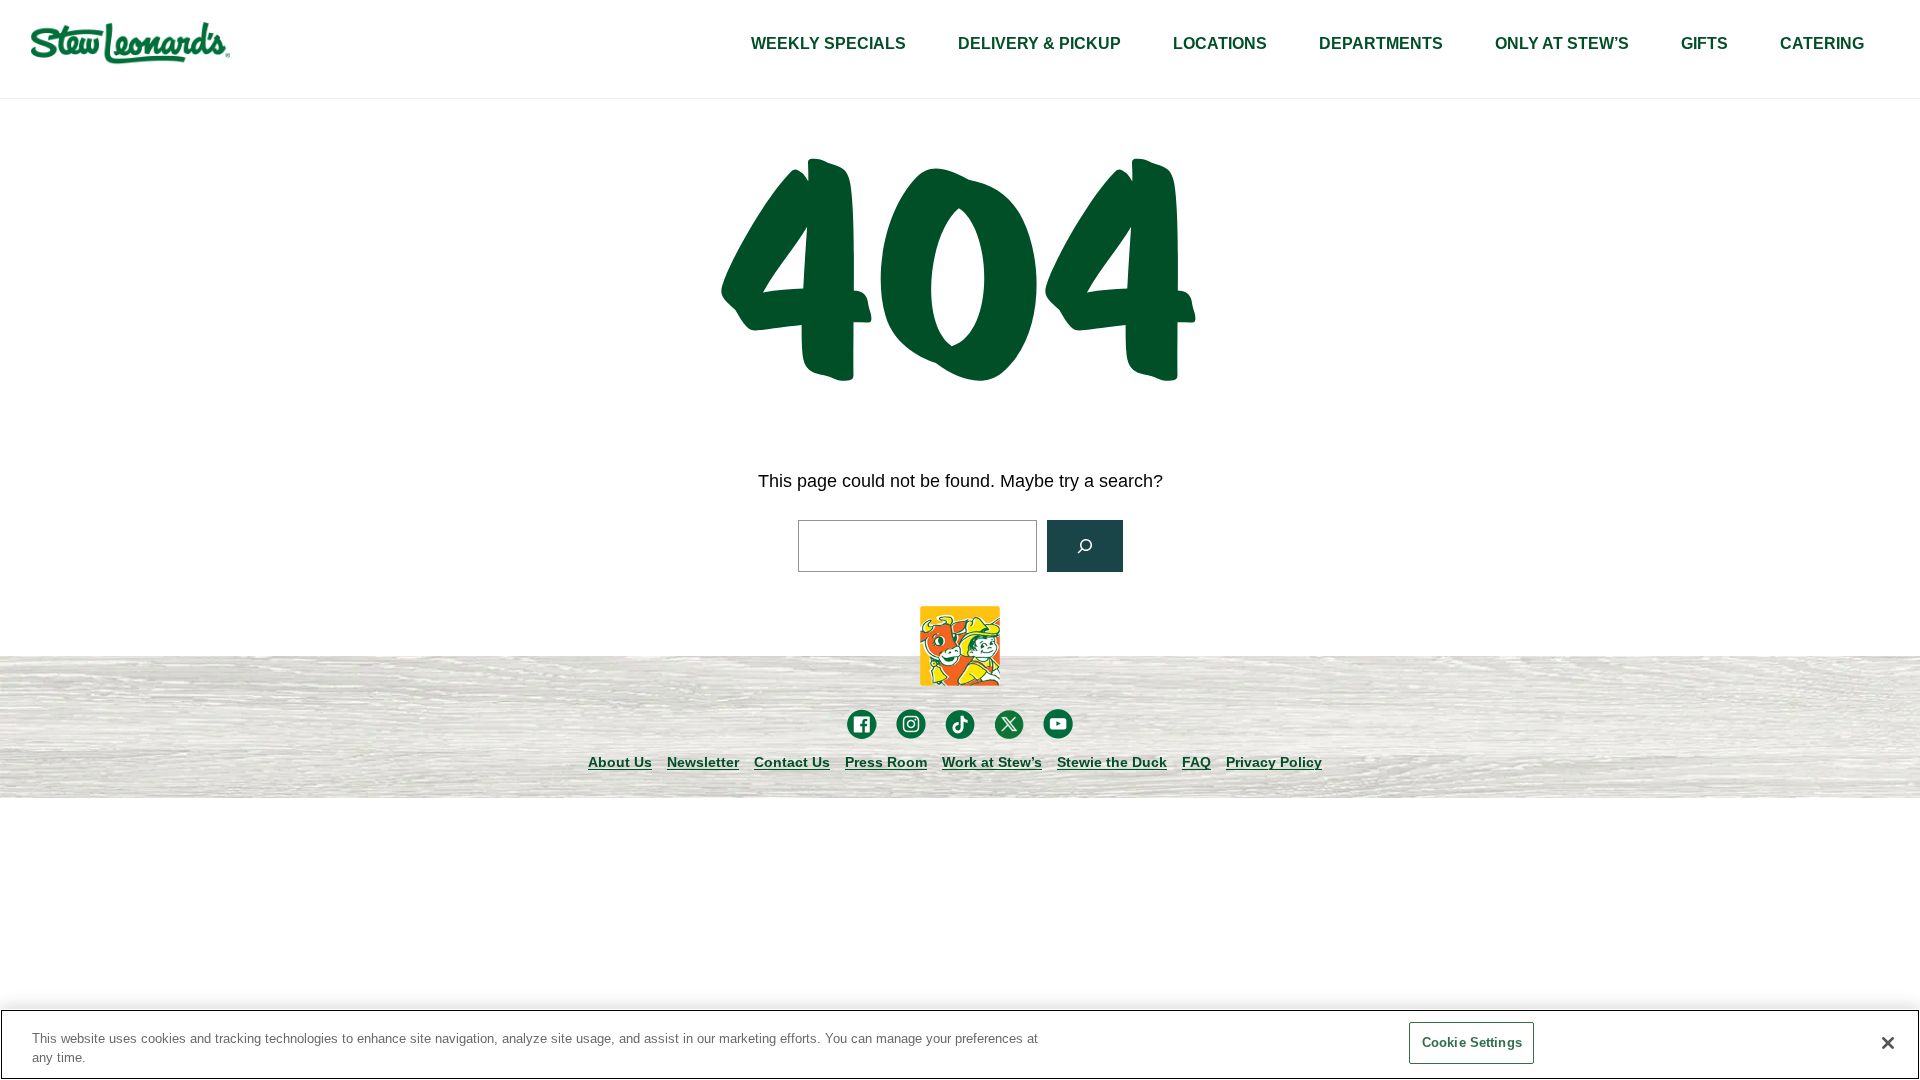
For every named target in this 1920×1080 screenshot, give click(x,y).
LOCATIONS (1220, 43)
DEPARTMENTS (1381, 43)
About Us (620, 762)
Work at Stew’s (992, 762)
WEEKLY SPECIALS (828, 43)
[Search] (1085, 546)
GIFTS (1704, 43)
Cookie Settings (1472, 1042)
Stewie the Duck (1112, 762)
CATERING (1822, 43)
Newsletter (703, 762)
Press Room (886, 762)
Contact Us (792, 762)
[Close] (1888, 1043)
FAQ (1196, 762)
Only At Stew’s (1562, 43)
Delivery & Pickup (1039, 43)
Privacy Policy (1274, 762)
